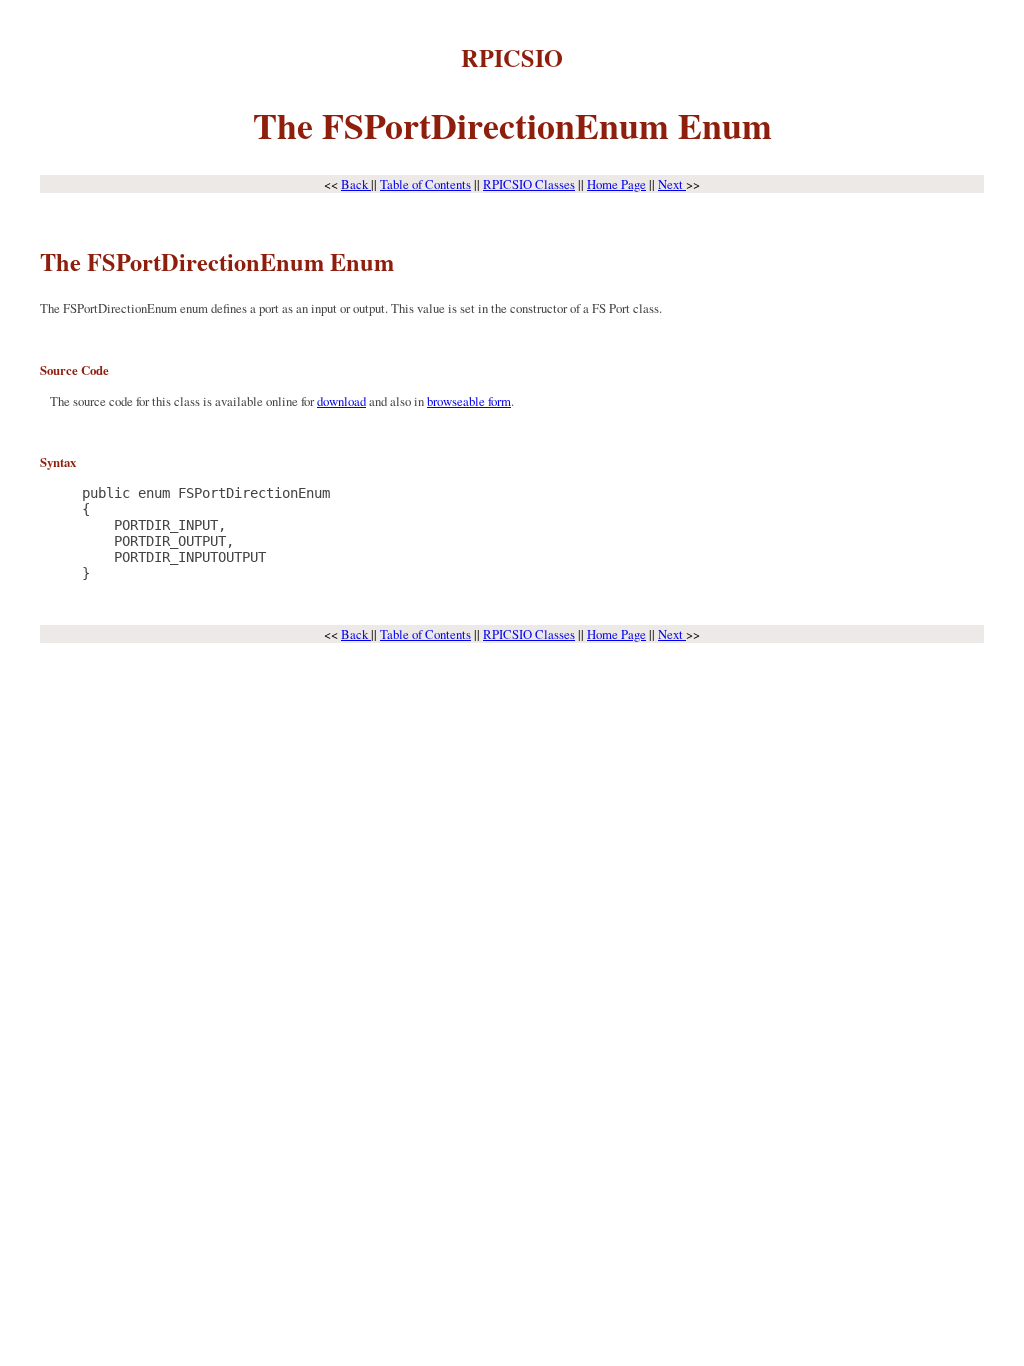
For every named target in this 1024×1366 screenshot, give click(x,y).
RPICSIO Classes (529, 184)
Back (356, 184)
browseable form (469, 401)
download (341, 401)
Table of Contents (425, 184)
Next (672, 184)
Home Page (616, 184)
